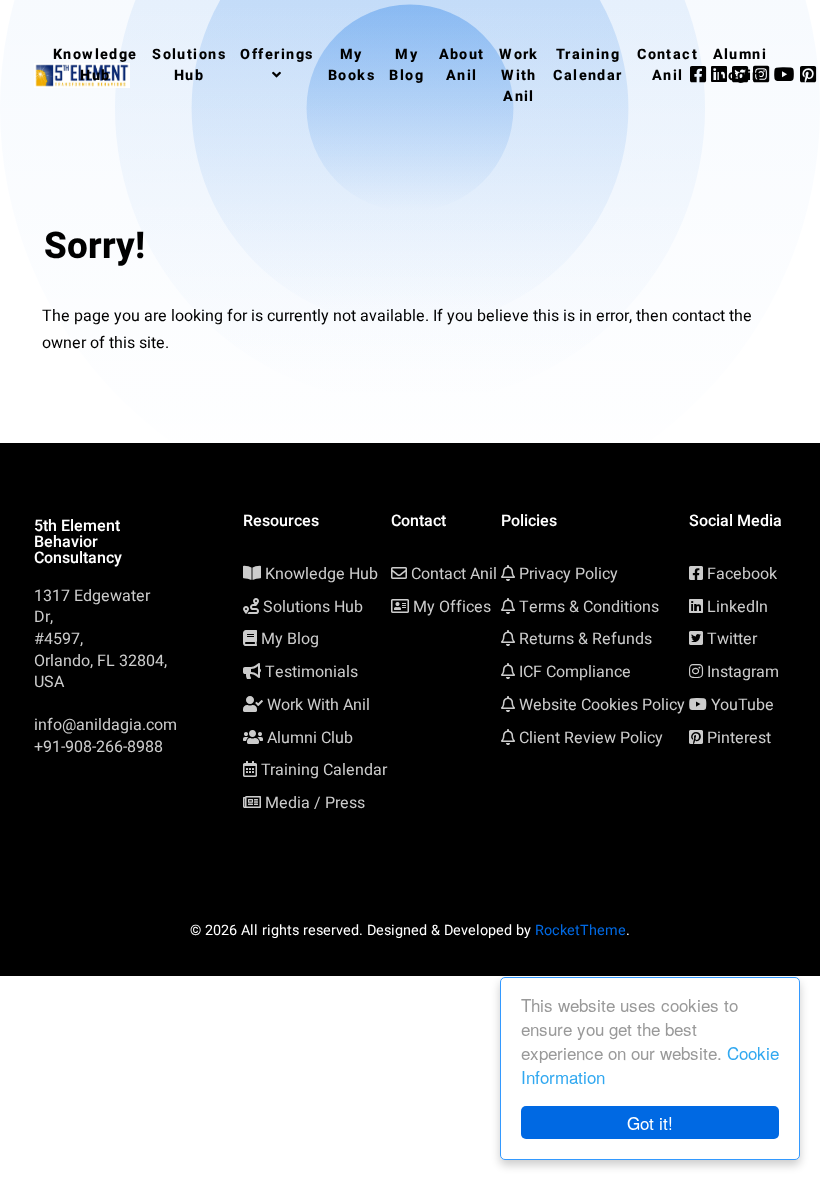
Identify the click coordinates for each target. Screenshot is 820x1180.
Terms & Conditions (589, 607)
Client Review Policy (591, 738)
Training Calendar (324, 770)
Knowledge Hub (321, 574)
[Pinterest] (808, 75)
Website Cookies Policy (602, 705)
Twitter (732, 639)
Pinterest (739, 738)
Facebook (742, 574)
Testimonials (311, 672)
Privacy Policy (568, 574)
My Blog (290, 639)
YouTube (742, 705)
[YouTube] (787, 75)
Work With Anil (318, 705)
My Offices (452, 607)
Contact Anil (454, 574)
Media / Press (315, 803)
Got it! (650, 1122)
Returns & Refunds (585, 639)
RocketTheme (580, 930)
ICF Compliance (575, 672)
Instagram (743, 672)
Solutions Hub (313, 607)
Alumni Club (310, 738)
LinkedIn (737, 607)
